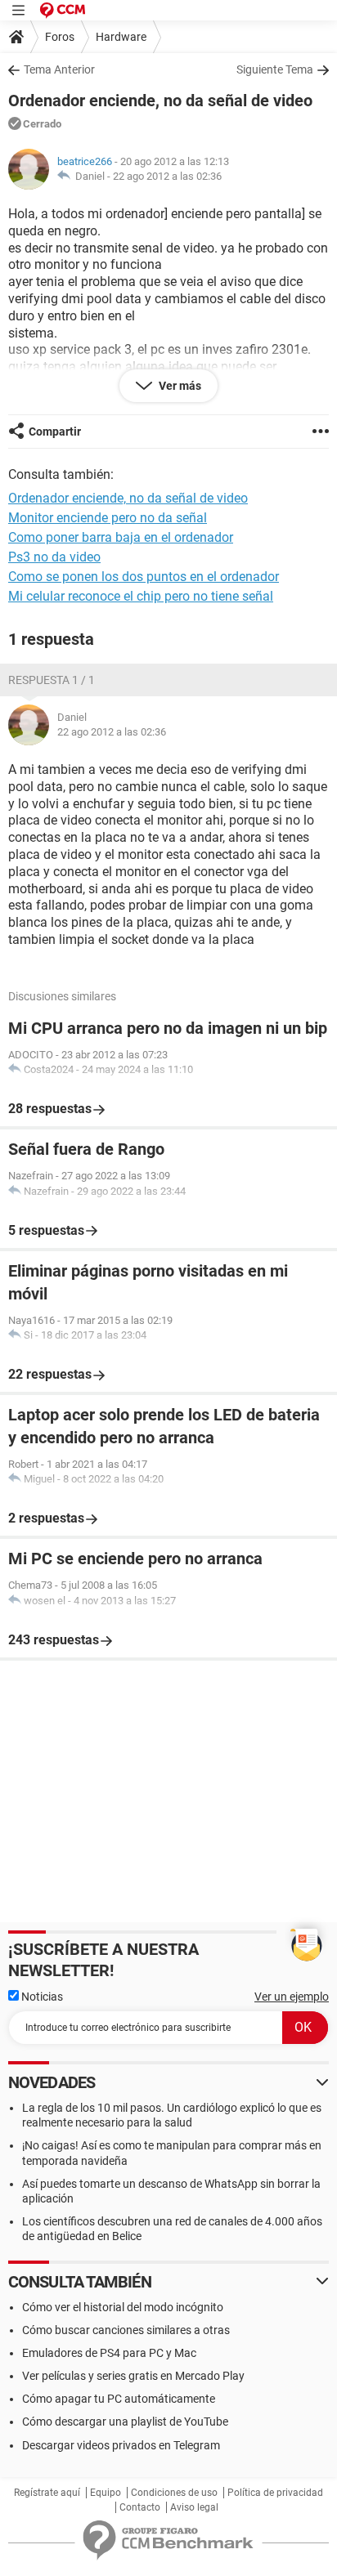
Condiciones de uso (174, 2493)
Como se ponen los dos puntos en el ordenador (144, 577)
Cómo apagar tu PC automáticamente (119, 2399)
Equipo (106, 2493)
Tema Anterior (59, 69)
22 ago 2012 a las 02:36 (167, 176)
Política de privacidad (275, 2493)
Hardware (121, 37)
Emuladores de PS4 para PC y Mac (109, 2353)
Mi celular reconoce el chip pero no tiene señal (141, 596)
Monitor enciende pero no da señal (108, 518)
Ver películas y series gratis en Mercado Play (133, 2376)
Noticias (41, 1997)
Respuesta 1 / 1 (52, 680)
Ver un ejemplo (292, 1997)
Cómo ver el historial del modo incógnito (123, 2307)
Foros (60, 37)
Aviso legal (194, 2507)
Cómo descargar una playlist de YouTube (125, 2422)
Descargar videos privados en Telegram (121, 2445)
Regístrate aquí (47, 2493)
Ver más (179, 386)
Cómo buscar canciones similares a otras (126, 2330)
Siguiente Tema (275, 69)
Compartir (55, 432)
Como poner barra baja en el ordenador (121, 537)
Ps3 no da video (54, 557)
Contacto (140, 2507)
